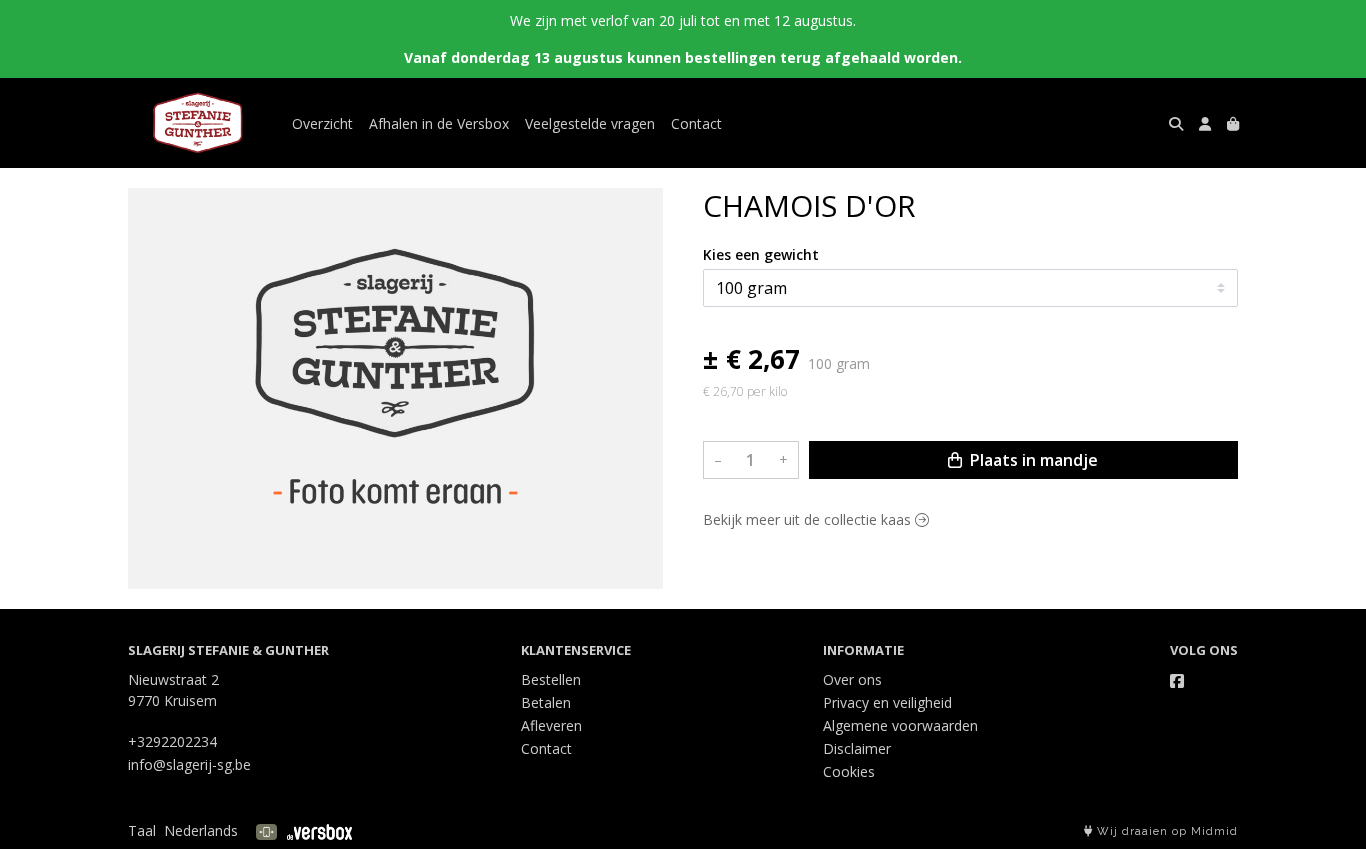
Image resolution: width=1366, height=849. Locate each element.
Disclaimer (857, 748)
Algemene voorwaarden (900, 725)
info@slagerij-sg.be (189, 764)
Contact (696, 123)
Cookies (849, 771)
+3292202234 (172, 741)
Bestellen (551, 679)
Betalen (546, 702)
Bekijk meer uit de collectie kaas (809, 519)
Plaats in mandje (1032, 460)
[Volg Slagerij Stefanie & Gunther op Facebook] (1177, 681)
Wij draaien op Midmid (1165, 831)
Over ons (852, 679)
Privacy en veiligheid (887, 702)
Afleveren (551, 725)
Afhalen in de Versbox (439, 123)
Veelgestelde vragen (590, 123)
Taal (142, 830)
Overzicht (322, 123)
